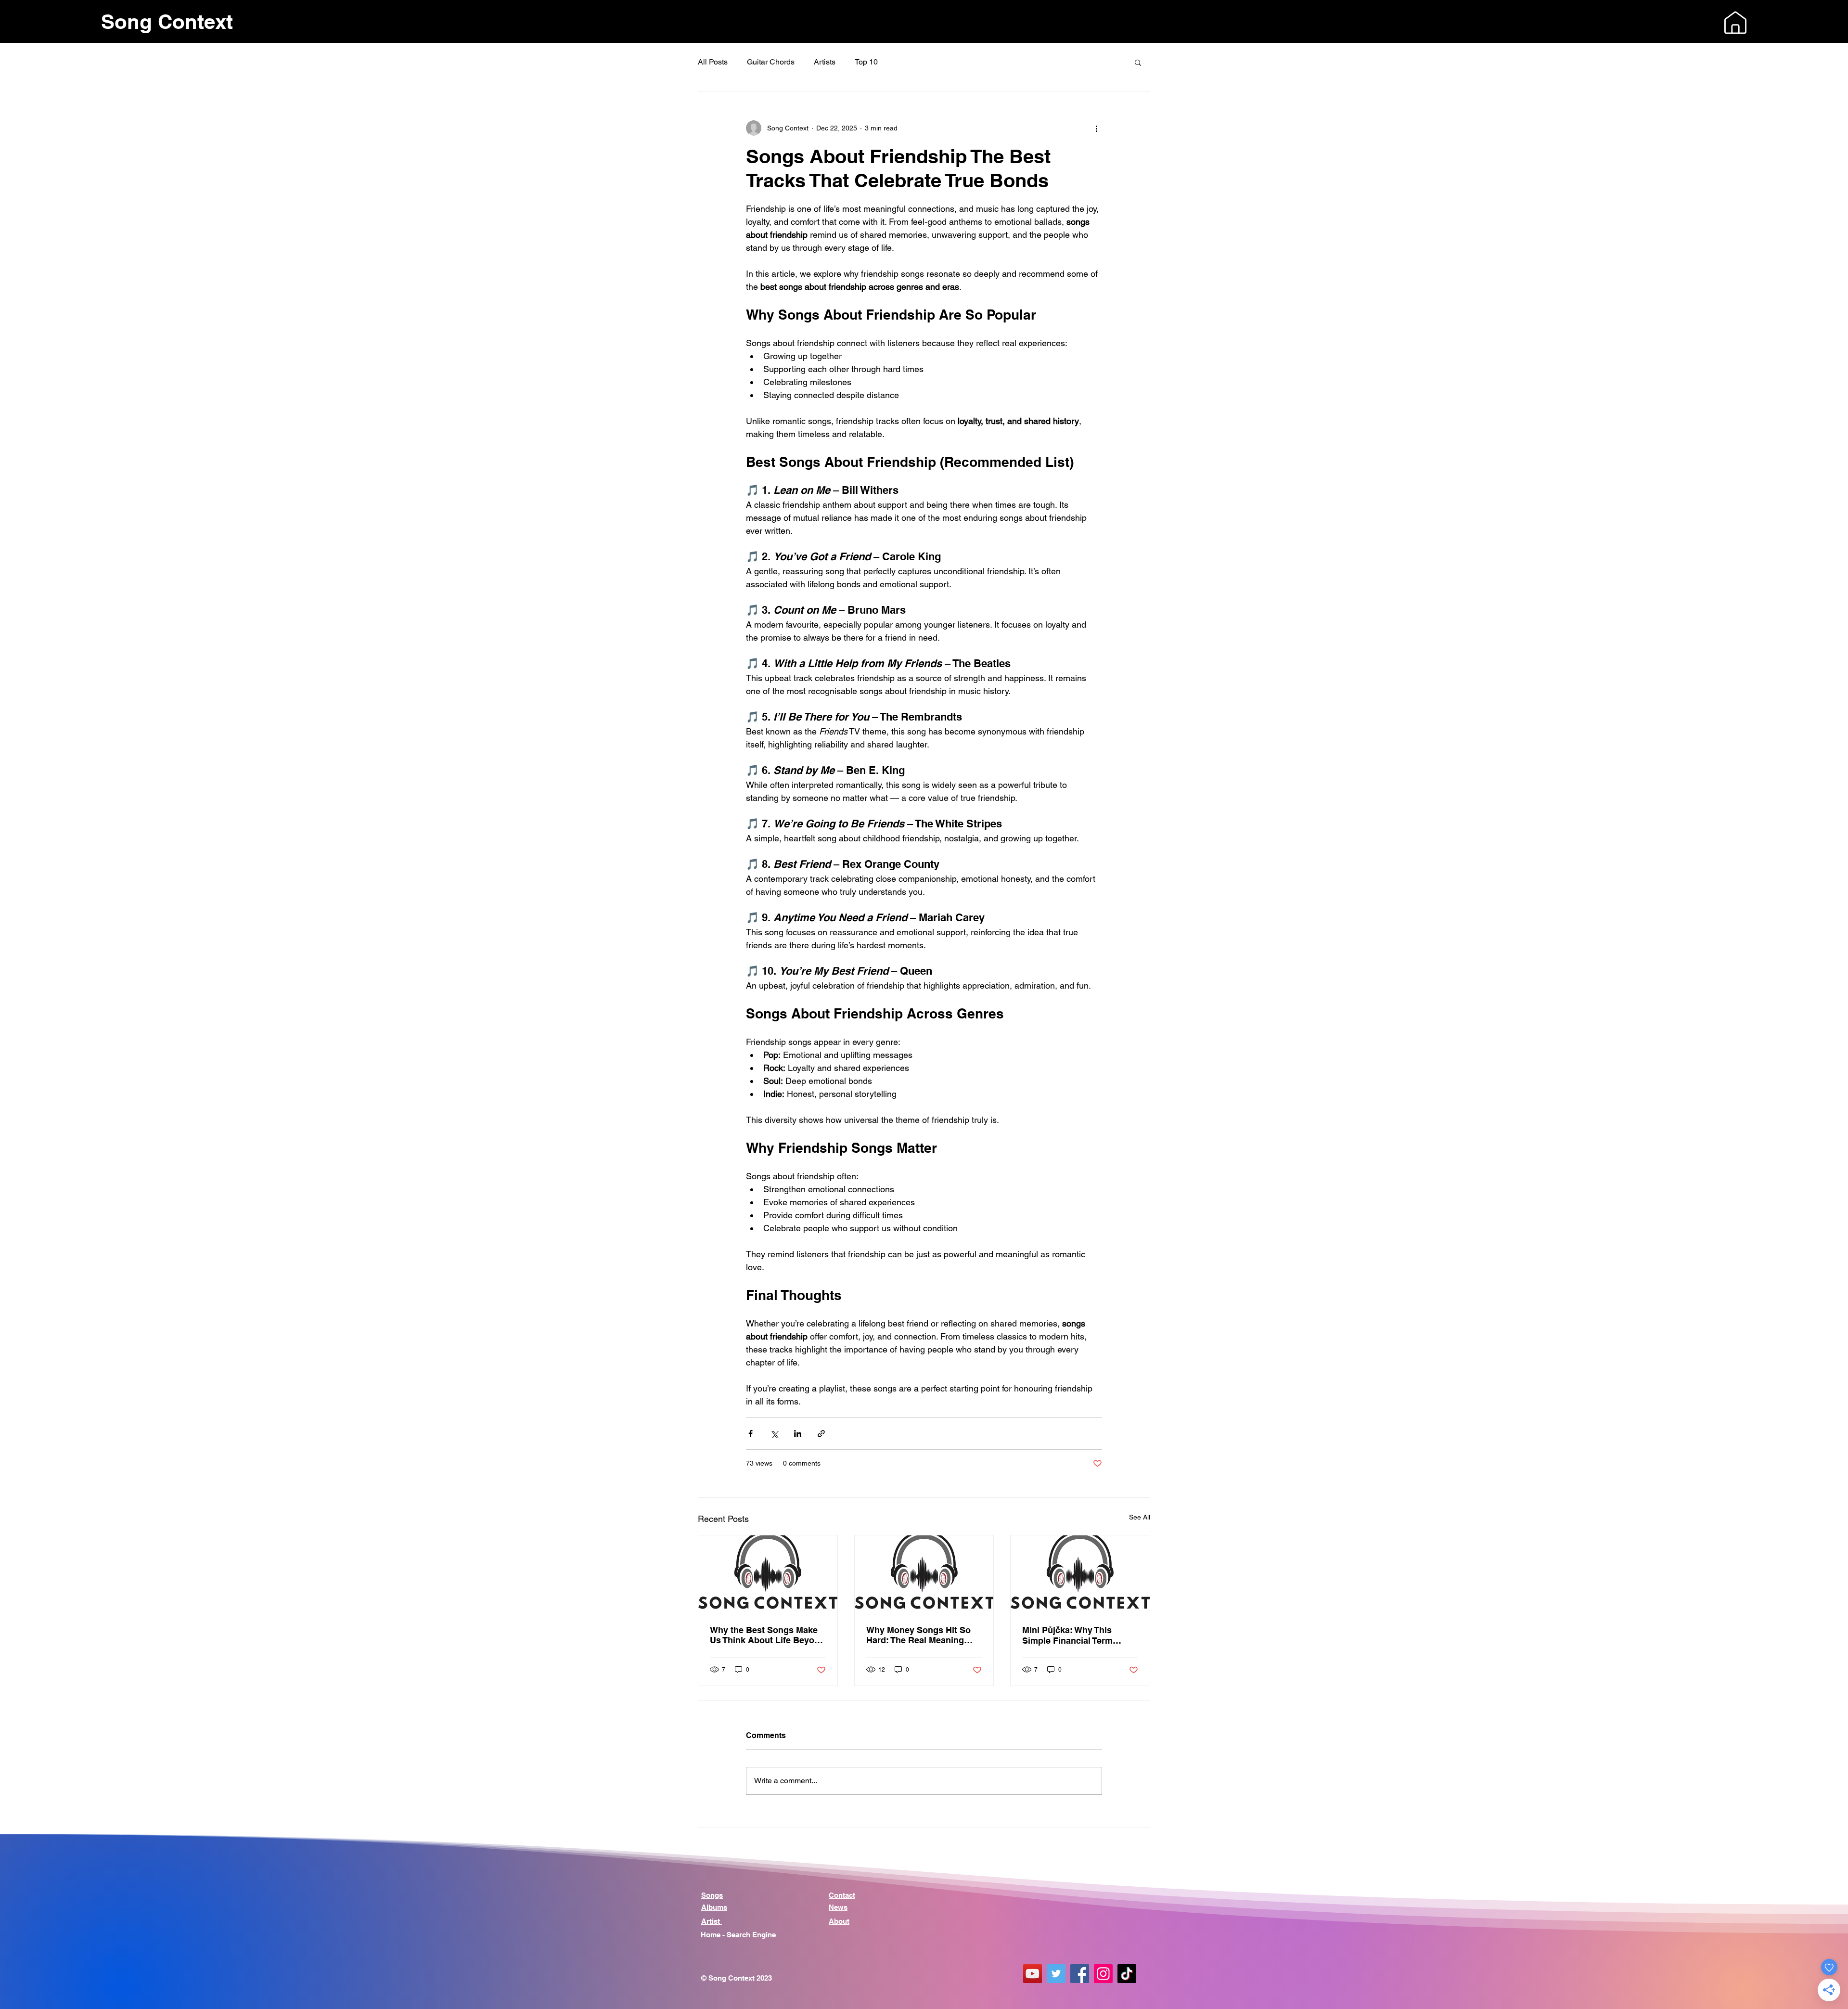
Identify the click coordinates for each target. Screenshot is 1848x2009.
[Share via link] (821, 1434)
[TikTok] (1127, 1974)
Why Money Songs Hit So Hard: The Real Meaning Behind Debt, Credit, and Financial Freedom (918, 1635)
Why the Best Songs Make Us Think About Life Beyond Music (767, 1635)
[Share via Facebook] (751, 1434)
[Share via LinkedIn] (798, 1434)
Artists (825, 62)
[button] (1735, 23)
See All (1140, 1517)
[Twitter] (1056, 1974)
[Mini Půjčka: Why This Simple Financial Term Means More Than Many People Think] (1080, 1574)
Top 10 (866, 62)
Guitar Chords (771, 62)
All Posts (713, 62)
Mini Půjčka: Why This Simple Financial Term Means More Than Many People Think (1071, 1635)
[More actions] (1096, 128)
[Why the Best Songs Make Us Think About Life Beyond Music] (768, 1574)
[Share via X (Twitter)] (774, 1434)
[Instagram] (1103, 1974)
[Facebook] (1080, 1974)
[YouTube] (1033, 1974)
